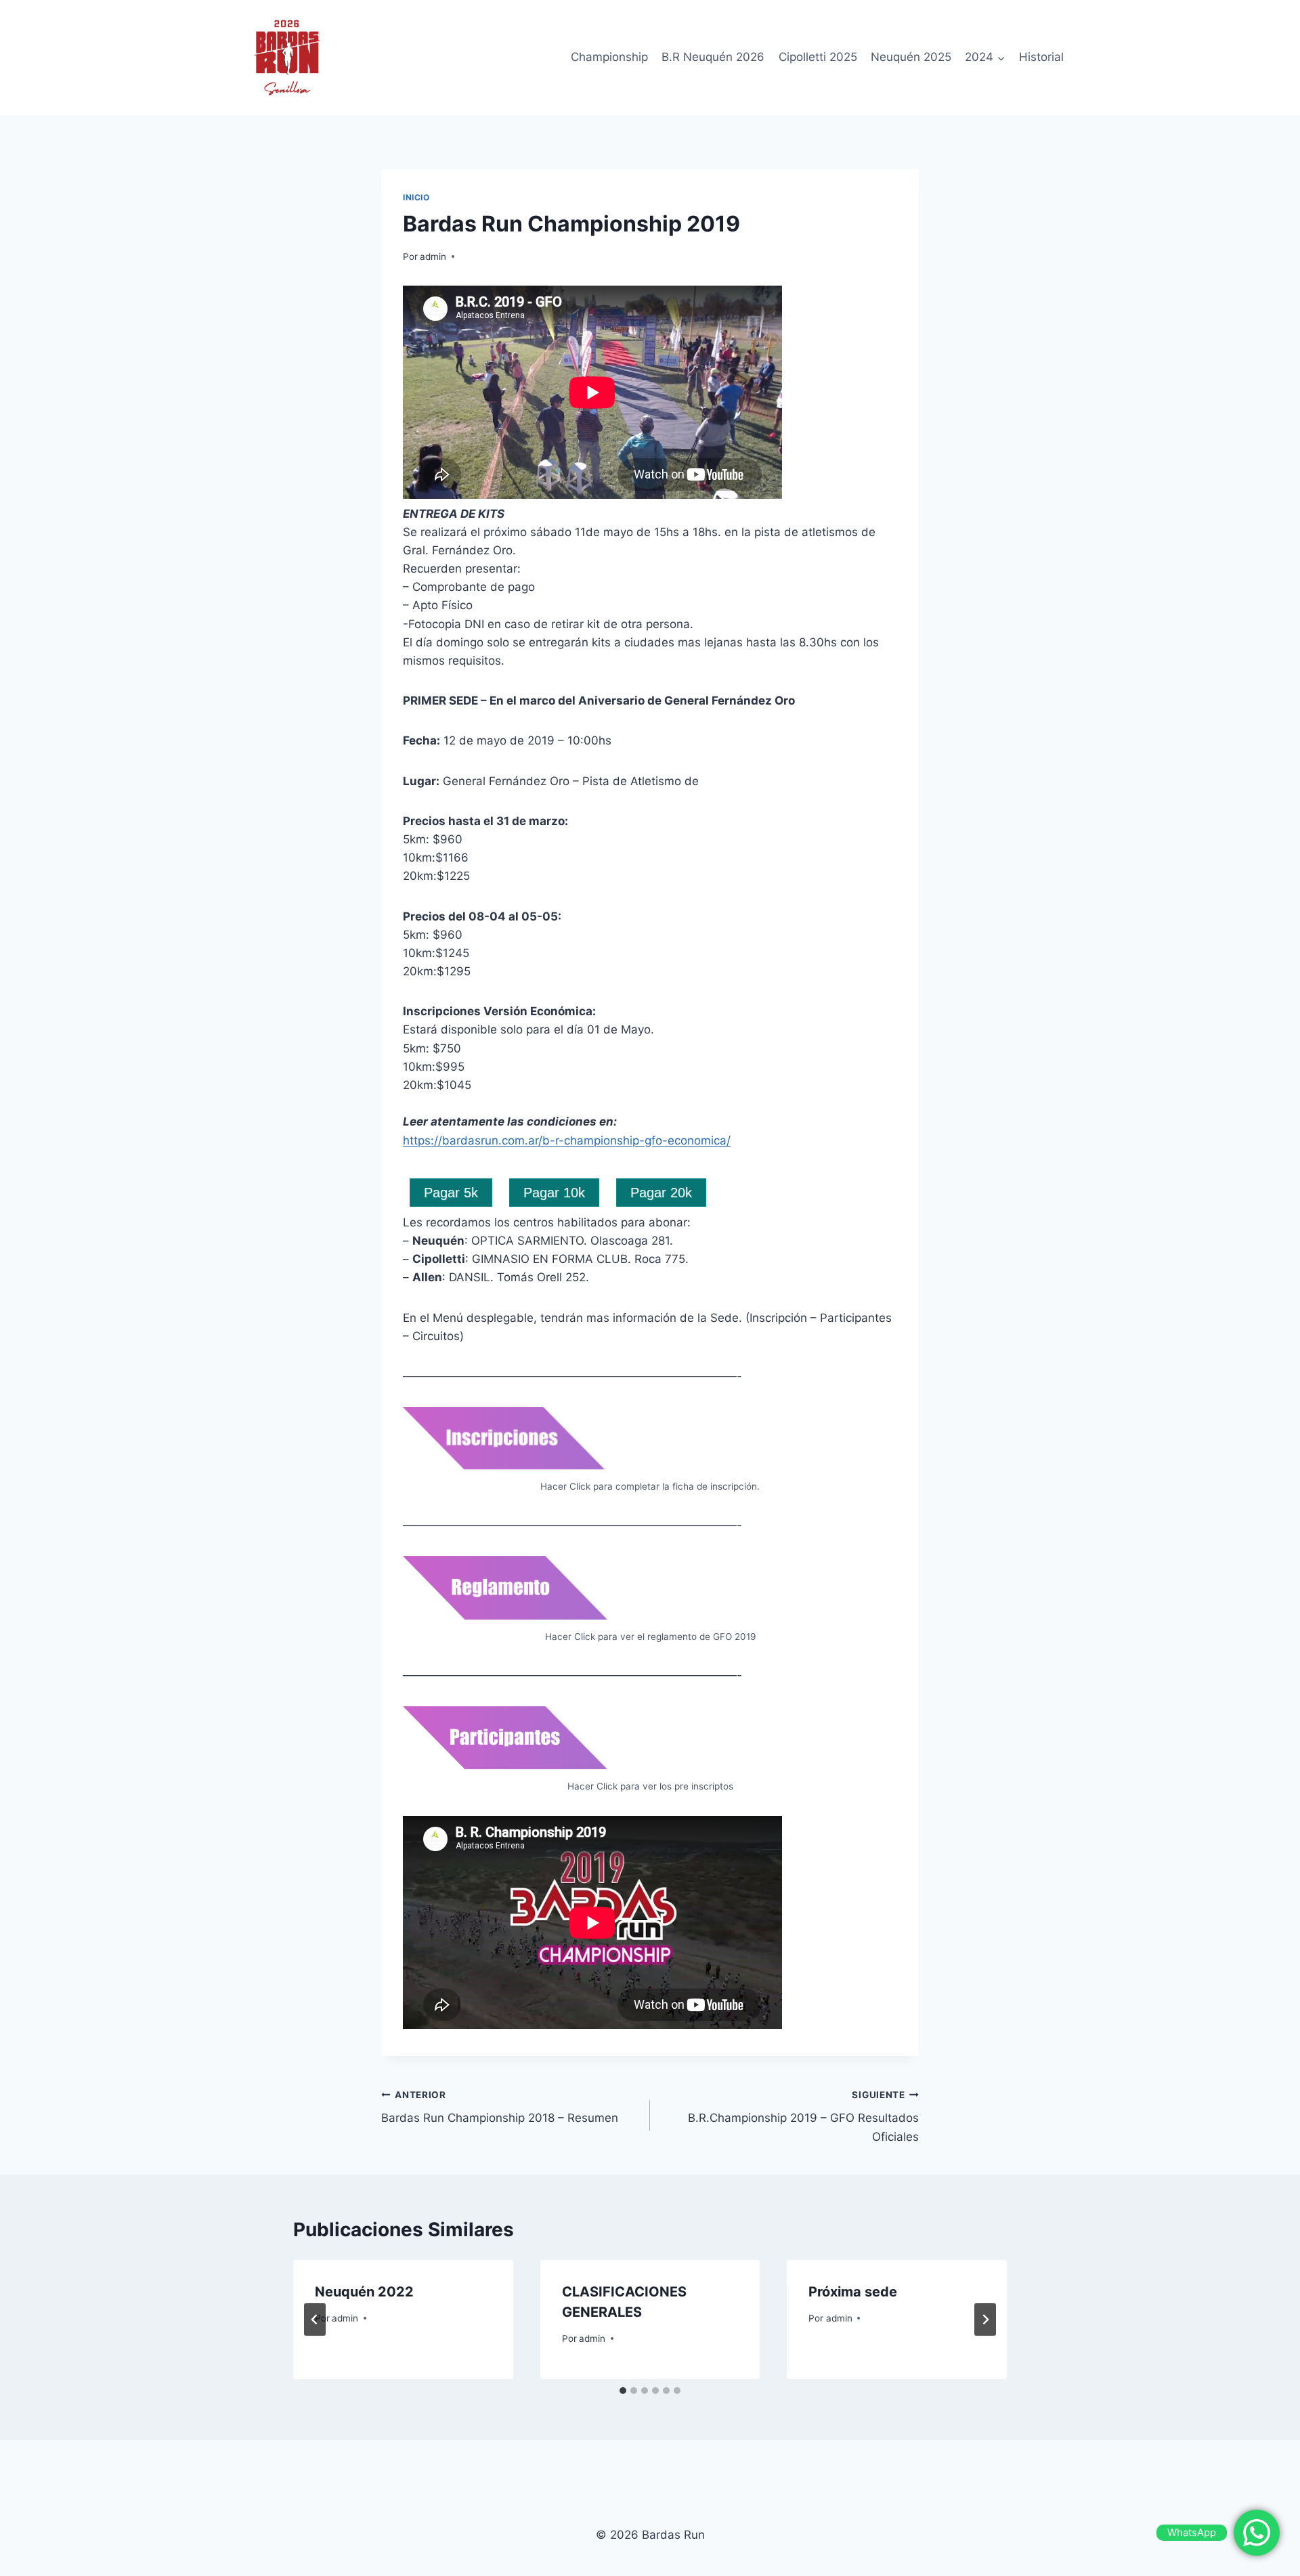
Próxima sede (853, 2292)
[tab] (623, 2391)
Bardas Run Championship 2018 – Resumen (500, 2107)
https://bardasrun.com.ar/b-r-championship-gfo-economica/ (567, 1140)
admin (433, 257)
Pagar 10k (554, 1193)
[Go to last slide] (315, 2319)
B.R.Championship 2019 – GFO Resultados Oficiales (803, 2116)
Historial (1041, 57)
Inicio (416, 197)
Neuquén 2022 (364, 2292)
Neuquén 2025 (911, 57)
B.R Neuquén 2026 (713, 57)
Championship (609, 57)
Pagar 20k (661, 1193)
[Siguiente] (985, 2319)
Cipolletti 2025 (818, 57)
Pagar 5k (451, 1193)
